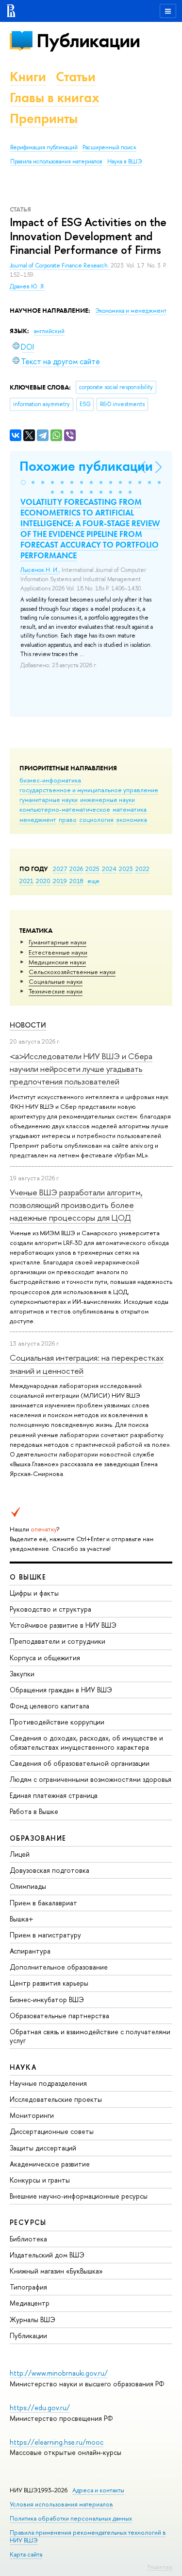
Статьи (76, 77)
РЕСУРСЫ (28, 2222)
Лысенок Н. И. (40, 570)
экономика (132, 819)
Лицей (20, 1854)
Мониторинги (32, 2115)
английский (49, 331)
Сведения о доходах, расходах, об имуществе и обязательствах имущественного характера (86, 1742)
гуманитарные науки (49, 799)
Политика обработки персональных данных (71, 2518)
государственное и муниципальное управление (89, 790)
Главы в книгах (55, 98)
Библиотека (28, 2239)
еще (93, 881)
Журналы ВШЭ (33, 2319)
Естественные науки (58, 952)
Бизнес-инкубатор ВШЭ (47, 1999)
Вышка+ (22, 1919)
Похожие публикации (86, 466)
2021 (26, 881)
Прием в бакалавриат (43, 1903)
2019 (60, 881)
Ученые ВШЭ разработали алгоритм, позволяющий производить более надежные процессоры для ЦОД (76, 1205)
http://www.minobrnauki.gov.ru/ (59, 2373)
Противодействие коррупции (57, 1722)
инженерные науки (108, 799)
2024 (109, 869)
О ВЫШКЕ (28, 1577)
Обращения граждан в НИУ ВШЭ (61, 1690)
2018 (76, 881)
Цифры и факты (34, 1593)
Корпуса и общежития (45, 1658)
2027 (60, 869)
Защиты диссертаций (43, 2148)
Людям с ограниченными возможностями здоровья (91, 1779)
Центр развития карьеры (49, 1983)
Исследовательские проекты (56, 2099)
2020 (43, 881)
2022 (142, 869)
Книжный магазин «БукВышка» (56, 2271)
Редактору (160, 2567)
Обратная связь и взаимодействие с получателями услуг (90, 2036)
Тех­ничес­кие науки (56, 991)
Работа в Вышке (34, 1811)
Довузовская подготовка (50, 1870)
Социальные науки (56, 981)
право (68, 819)
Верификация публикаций (44, 147)
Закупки (22, 1674)
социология (96, 819)
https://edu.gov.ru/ (40, 2407)
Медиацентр (30, 2303)
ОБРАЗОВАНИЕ (38, 1838)
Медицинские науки (57, 962)
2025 (92, 869)
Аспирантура (30, 1951)
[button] (23, 482)
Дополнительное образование (59, 1967)
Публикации (88, 41)
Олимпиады (28, 1886)
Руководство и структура (50, 1609)
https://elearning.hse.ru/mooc (57, 2442)
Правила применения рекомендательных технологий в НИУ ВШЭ (88, 2536)
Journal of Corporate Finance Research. (60, 266)
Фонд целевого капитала (50, 1706)
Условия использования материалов (61, 2504)
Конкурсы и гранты (40, 2180)
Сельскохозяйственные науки (72, 972)
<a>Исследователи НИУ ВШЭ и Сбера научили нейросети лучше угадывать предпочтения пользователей (81, 1069)
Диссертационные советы (52, 2131)
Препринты (44, 118)
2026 (76, 869)
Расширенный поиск (109, 147)
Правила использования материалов (56, 161)
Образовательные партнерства (59, 2016)
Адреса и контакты (98, 2490)
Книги (28, 77)
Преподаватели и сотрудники (58, 1641)
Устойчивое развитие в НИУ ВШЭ (63, 1625)
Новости (28, 1025)
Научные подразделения (48, 2083)
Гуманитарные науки (58, 942)
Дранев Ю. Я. (27, 286)
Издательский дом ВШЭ (47, 2255)
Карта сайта (26, 2554)
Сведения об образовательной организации (80, 1763)
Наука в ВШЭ (124, 161)
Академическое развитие (50, 2164)
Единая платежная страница (54, 1795)
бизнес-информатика (50, 780)
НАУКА (23, 2067)
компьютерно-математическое (65, 809)
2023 (126, 869)
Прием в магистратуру (45, 1935)
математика (130, 809)
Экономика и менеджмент (131, 311)
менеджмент (38, 819)
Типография (28, 2287)
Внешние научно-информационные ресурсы (79, 2196)
